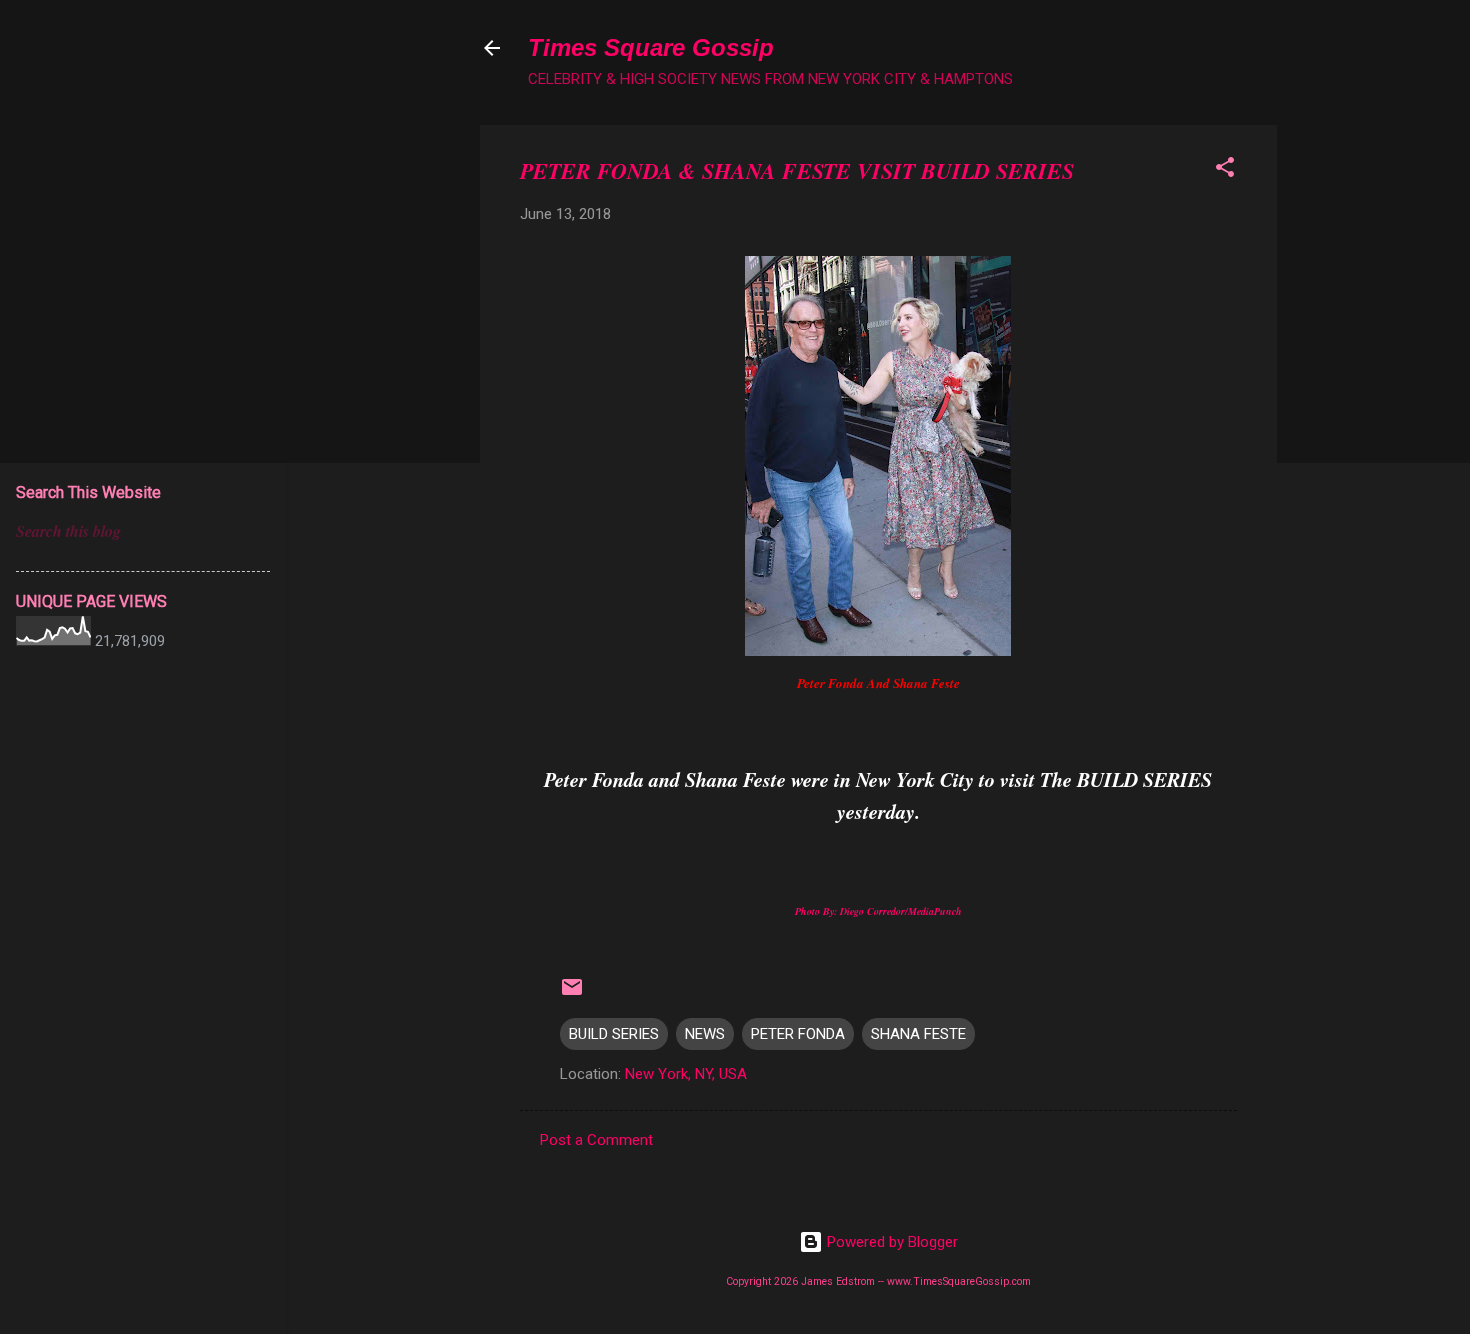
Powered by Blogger (890, 1242)
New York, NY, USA (686, 1074)
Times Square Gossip (651, 47)
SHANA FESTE (918, 1034)
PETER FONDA (798, 1034)
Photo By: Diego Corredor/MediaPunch (878, 911)
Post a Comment (596, 1140)
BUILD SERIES (614, 1034)
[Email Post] (572, 994)
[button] (1225, 170)
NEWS (705, 1034)
